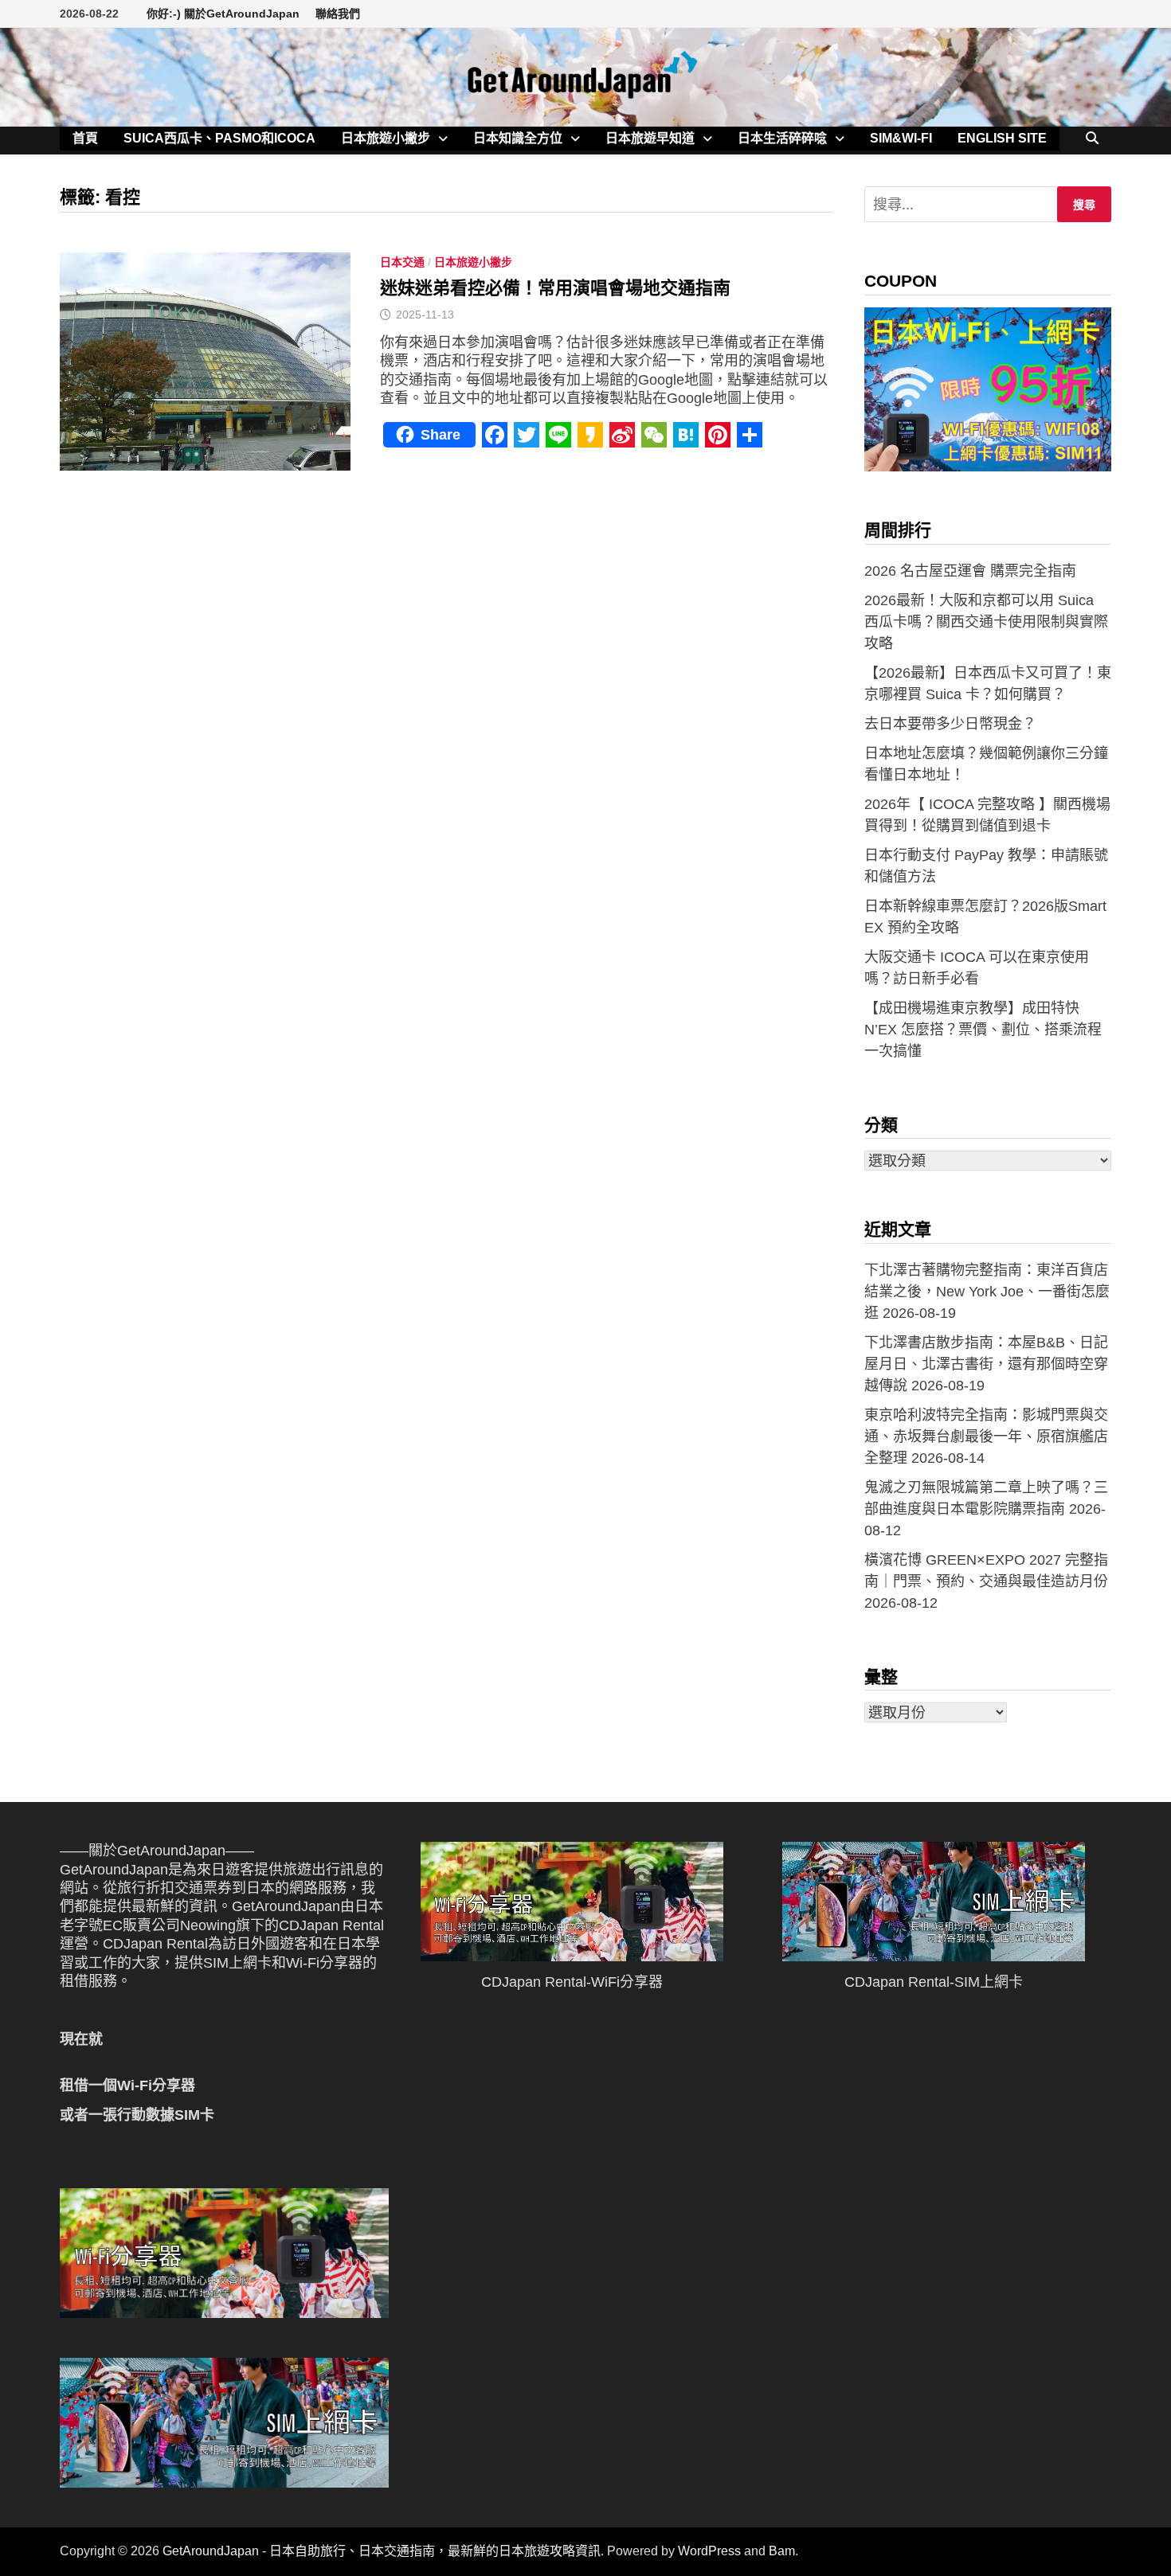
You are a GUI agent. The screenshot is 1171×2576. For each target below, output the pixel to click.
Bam (782, 2551)
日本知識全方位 (518, 138)
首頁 (85, 138)
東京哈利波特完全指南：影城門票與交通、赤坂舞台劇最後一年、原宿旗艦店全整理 (986, 1437)
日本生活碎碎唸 (782, 138)
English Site (1002, 138)
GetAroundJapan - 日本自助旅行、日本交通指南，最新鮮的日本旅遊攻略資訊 (382, 2551)
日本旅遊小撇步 (386, 138)
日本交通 (402, 262)
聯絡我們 (338, 14)
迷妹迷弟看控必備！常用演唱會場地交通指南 (555, 288)
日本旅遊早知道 (650, 138)
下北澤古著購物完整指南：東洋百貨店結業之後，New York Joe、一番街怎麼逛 (987, 1292)
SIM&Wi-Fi (901, 138)
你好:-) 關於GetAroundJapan (223, 14)
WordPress (709, 2551)
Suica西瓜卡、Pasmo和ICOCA (219, 138)
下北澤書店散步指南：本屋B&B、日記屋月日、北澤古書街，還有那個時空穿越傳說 (986, 1364)
